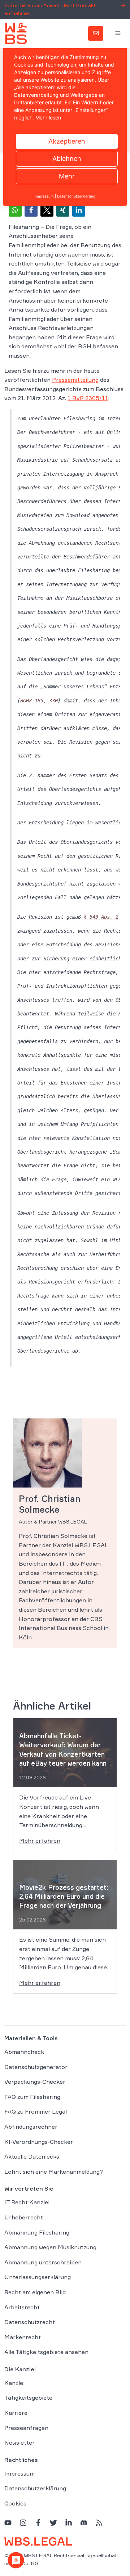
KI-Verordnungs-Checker (39, 2141)
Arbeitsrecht (22, 2307)
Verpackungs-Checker (35, 2082)
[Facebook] (38, 2522)
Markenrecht (23, 2337)
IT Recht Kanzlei (27, 2202)
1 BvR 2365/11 (88, 398)
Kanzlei (14, 2383)
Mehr (67, 176)
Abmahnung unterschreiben (43, 2262)
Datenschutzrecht (30, 2322)
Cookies (15, 2503)
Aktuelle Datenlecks (32, 2156)
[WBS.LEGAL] (16, 33)
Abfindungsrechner (31, 2127)
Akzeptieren (67, 141)
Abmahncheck (24, 2052)
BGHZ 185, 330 (39, 701)
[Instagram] (23, 2522)
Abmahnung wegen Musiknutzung (50, 2247)
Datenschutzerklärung (35, 2488)
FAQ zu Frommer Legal (36, 2111)
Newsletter (19, 2443)
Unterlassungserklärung (38, 2277)
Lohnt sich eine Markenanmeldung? (54, 2171)
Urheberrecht (24, 2217)
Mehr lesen (48, 117)
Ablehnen (67, 159)
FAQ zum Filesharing (32, 2096)
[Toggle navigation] (118, 33)
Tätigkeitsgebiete (28, 2398)
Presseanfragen (26, 2427)
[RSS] (99, 2522)
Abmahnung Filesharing (37, 2232)
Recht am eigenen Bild (35, 2292)
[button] (15, 210)
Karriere (16, 2413)
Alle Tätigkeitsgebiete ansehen (46, 2352)
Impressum (19, 2473)
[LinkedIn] (69, 2522)
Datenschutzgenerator (36, 2066)
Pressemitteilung (75, 380)
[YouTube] (8, 2522)
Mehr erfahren (40, 1841)
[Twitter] (53, 2522)
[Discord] (84, 2522)
